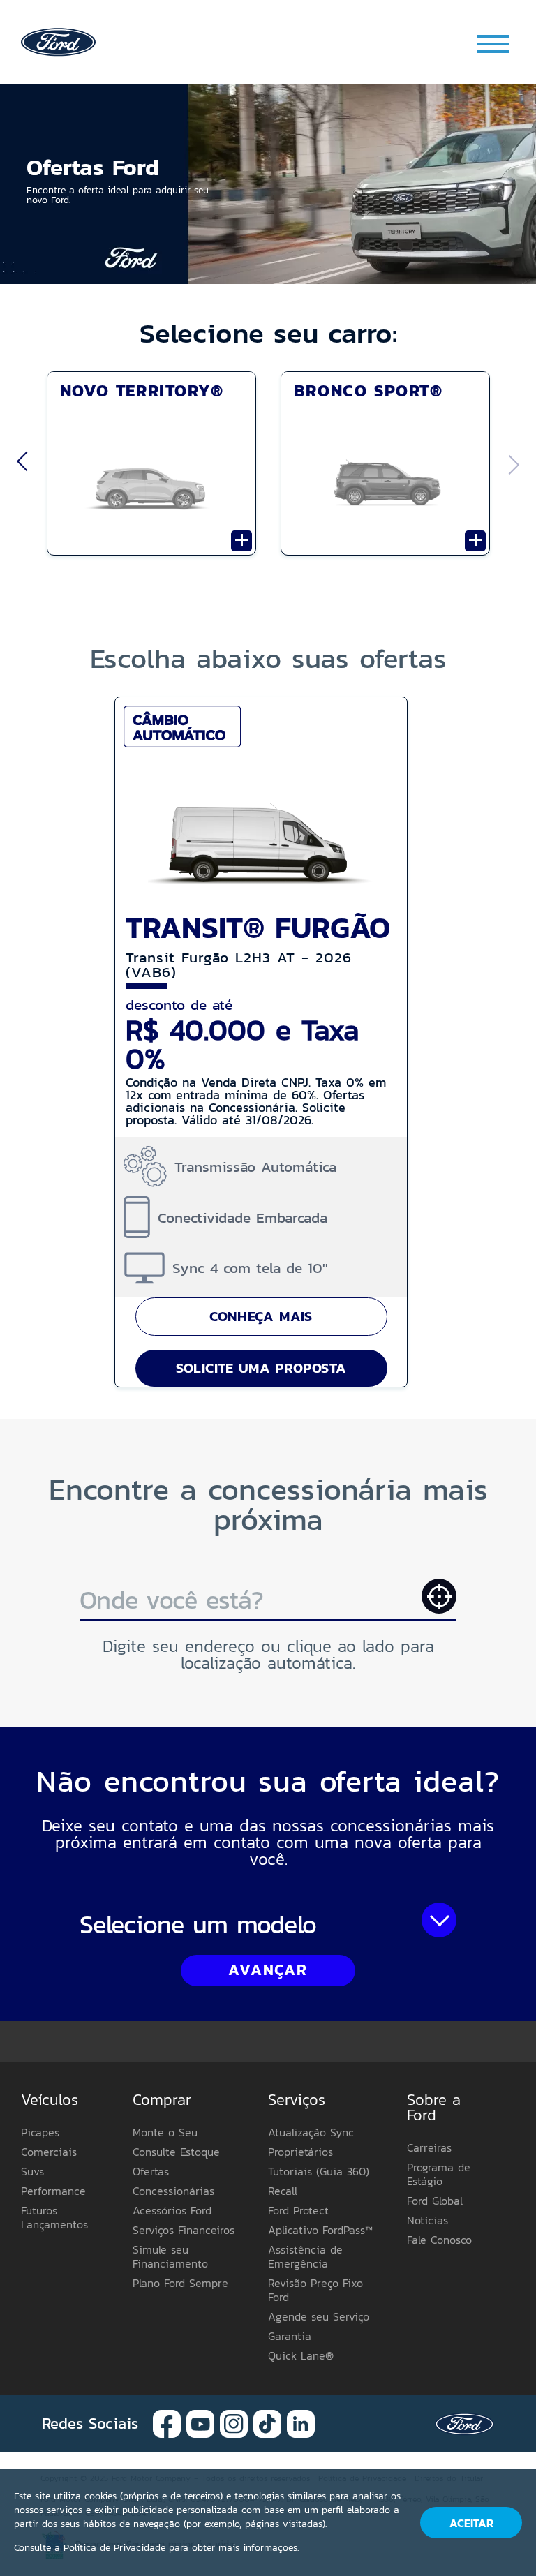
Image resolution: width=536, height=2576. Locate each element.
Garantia (290, 2336)
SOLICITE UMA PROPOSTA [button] (261, 1368)
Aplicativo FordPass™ (320, 2230)
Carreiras (429, 2147)
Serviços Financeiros (184, 2230)
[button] (268, 184)
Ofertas (151, 2171)
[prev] (22, 465)
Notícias (427, 2220)
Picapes (40, 2132)
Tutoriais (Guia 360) (319, 2171)
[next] (514, 465)
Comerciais (49, 2152)
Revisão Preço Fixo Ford (315, 2290)
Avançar (268, 1970)
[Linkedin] (301, 2423)
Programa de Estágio (439, 2174)
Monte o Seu (165, 2132)
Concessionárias (173, 2191)
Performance (53, 2191)
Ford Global (435, 2201)
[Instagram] (234, 2423)
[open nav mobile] (494, 44)
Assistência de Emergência (305, 2256)
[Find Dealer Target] (439, 1596)
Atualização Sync (311, 2132)
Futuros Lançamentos (54, 2217)
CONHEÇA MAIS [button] (261, 1316)
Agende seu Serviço (319, 2316)
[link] (58, 41)
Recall (283, 2191)
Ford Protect (298, 2210)
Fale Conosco (439, 2240)
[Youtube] (200, 2423)
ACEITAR (471, 2523)
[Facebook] (167, 2423)
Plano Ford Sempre (180, 2283)
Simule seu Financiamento (170, 2256)
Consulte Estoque (176, 2152)
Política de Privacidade (114, 2548)
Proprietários (300, 2152)
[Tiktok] (267, 2423)
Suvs (32, 2171)
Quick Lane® (301, 2355)
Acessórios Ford (172, 2210)
